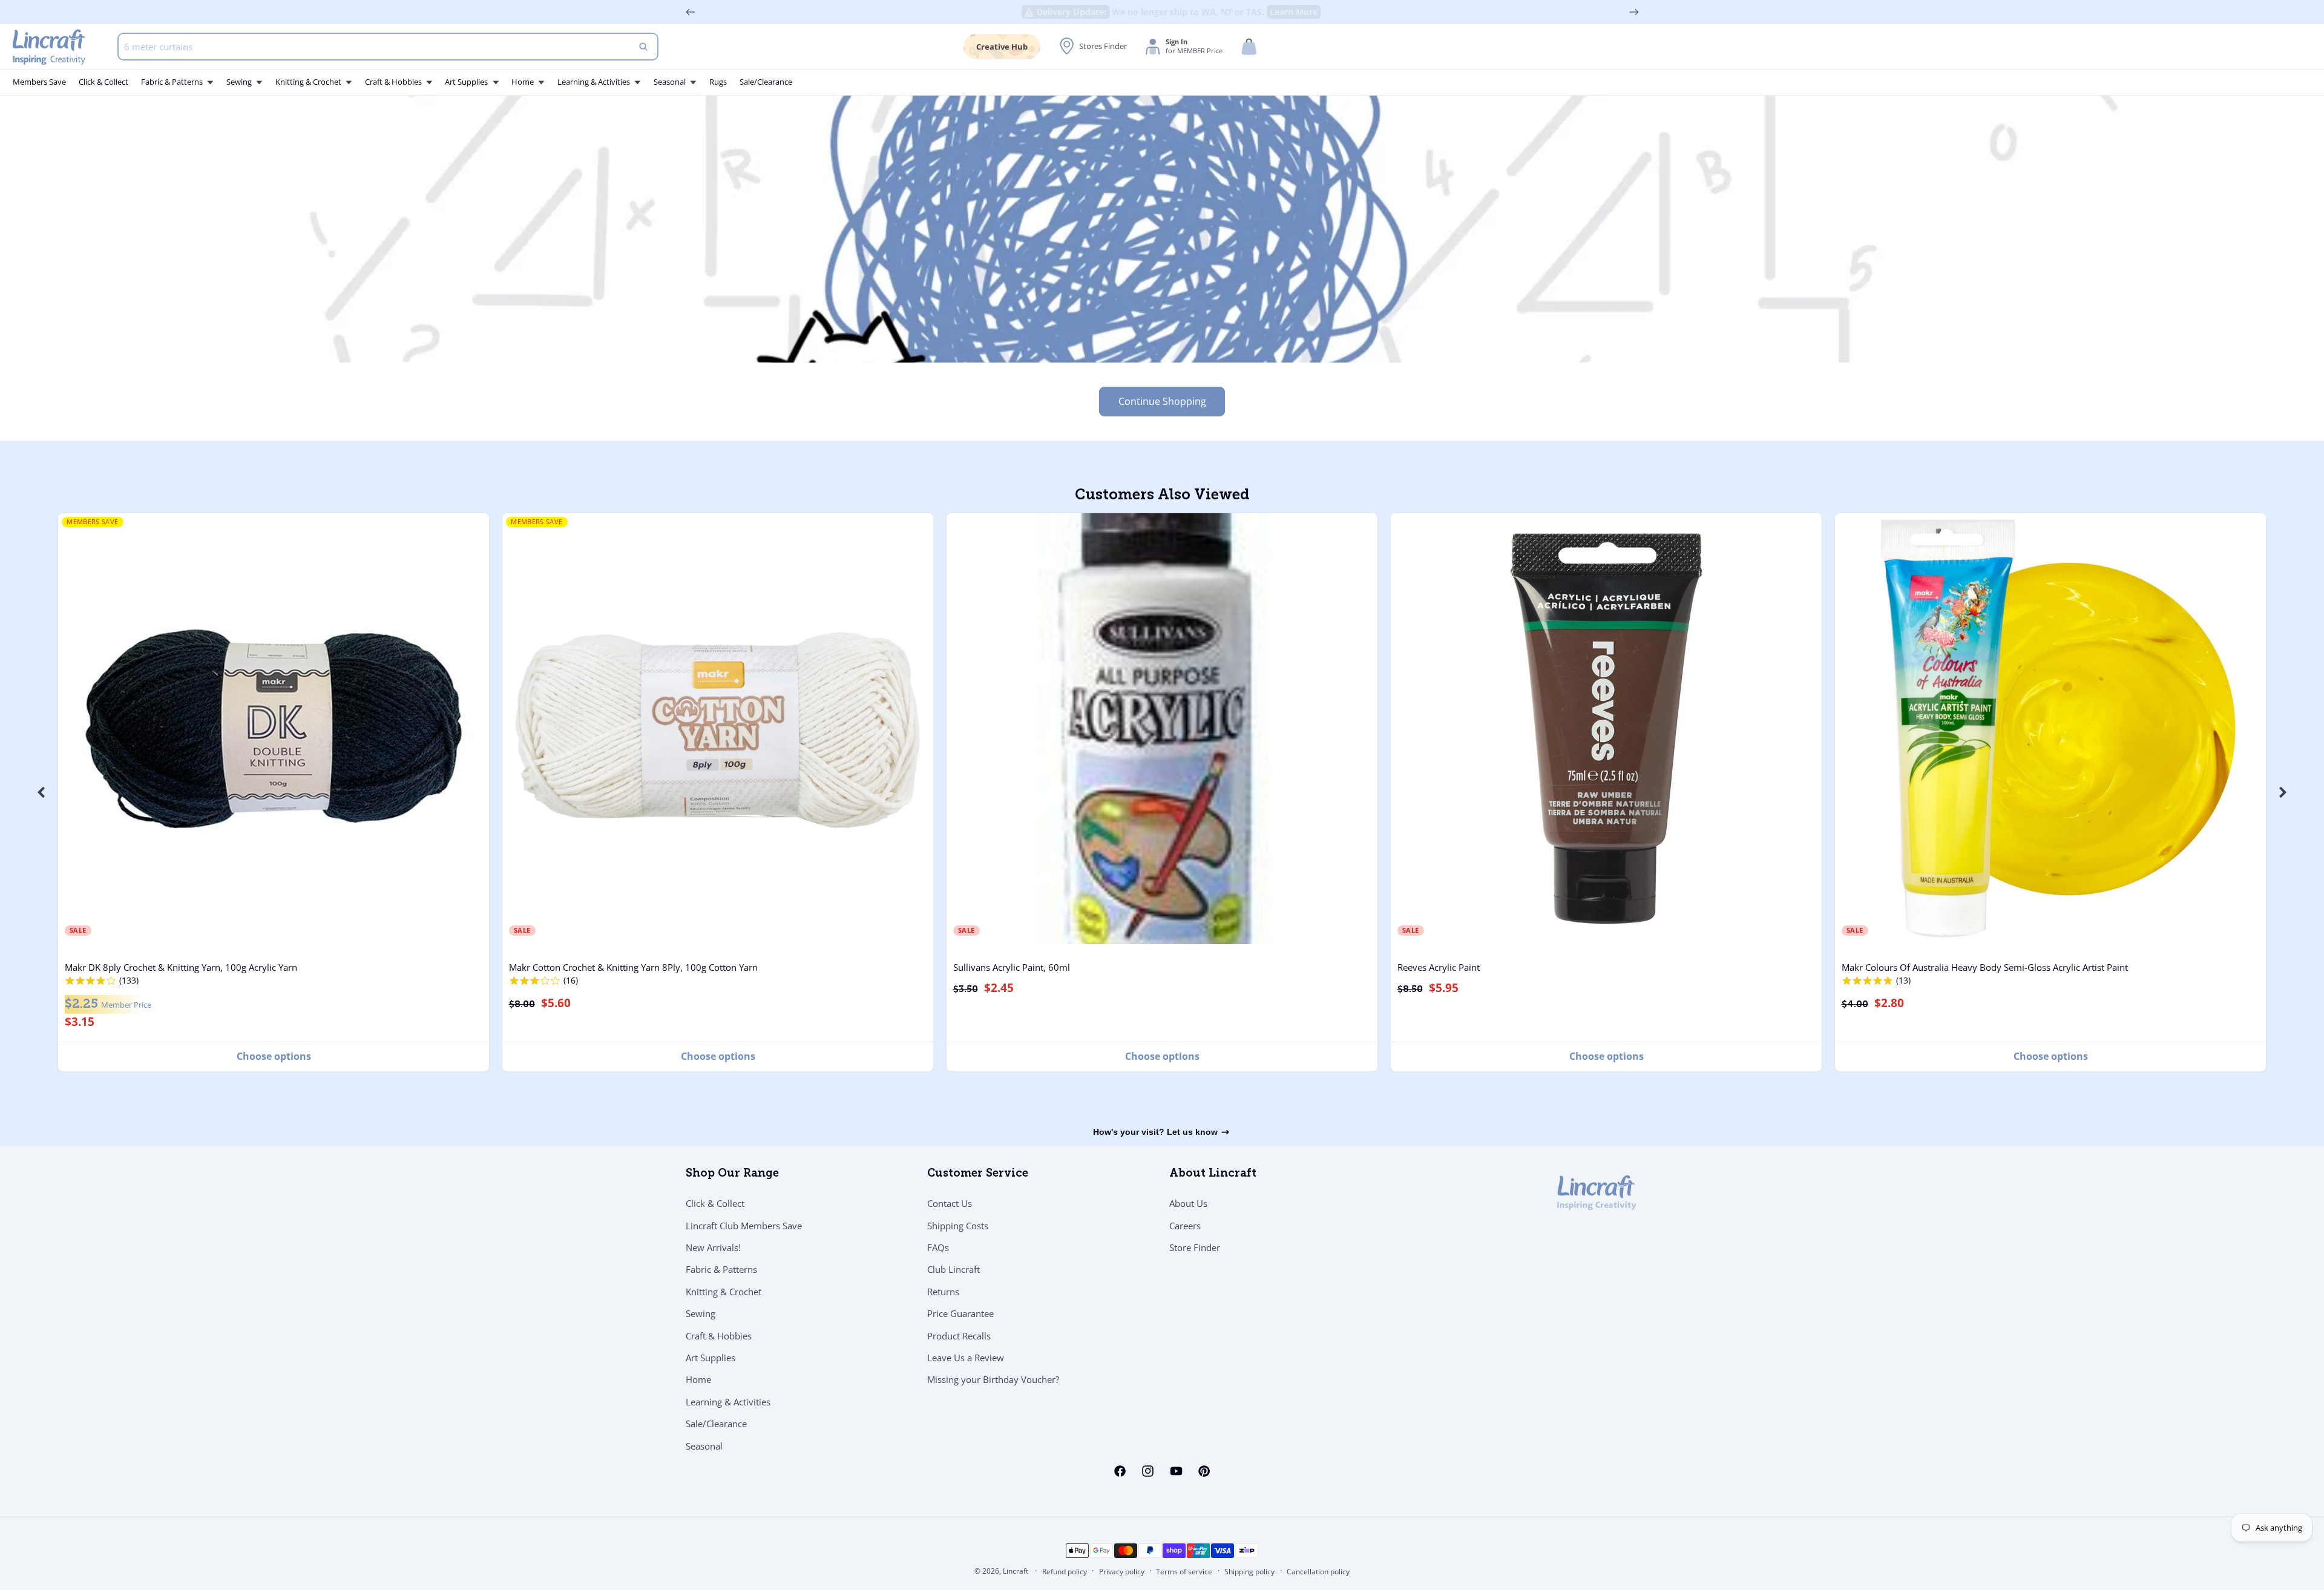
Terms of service (1184, 1572)
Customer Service (978, 1174)
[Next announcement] (1634, 12)
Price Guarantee (960, 1313)
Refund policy (1065, 1572)
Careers (1185, 1226)
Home (698, 1379)
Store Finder (1195, 1247)
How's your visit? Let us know (1155, 1132)
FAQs (938, 1247)
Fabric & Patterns (721, 1269)
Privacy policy (1122, 1572)
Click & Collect (715, 1203)
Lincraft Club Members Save (744, 1226)
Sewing (701, 1313)
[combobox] (388, 47)
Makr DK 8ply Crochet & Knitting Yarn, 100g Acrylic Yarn (181, 967)
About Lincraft (1213, 1174)
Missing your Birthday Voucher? (993, 1379)
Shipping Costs (958, 1226)
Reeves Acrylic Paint (1439, 967)
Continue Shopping (1162, 401)
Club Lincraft (954, 1269)
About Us (1188, 1203)
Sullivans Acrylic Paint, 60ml (1012, 967)
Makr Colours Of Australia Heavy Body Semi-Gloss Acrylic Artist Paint (1985, 967)
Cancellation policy (1318, 1572)
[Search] (643, 47)
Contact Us (950, 1203)
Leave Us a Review (966, 1358)
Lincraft (1016, 1571)
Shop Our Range (732, 1174)
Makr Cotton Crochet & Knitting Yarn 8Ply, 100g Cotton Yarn (633, 967)
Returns (943, 1292)
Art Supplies (711, 1358)
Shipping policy (1249, 1572)
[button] (1249, 47)
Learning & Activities (728, 1402)
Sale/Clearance (716, 1424)
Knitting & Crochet (724, 1292)
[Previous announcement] (691, 12)
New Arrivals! (713, 1247)
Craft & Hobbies (719, 1336)
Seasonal (704, 1446)
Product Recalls (959, 1336)
